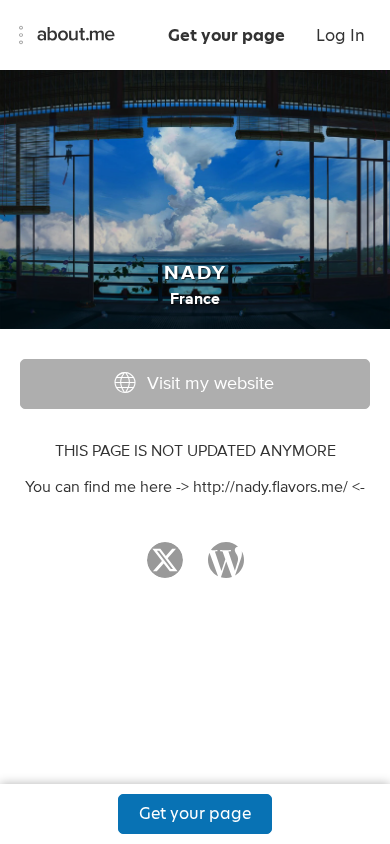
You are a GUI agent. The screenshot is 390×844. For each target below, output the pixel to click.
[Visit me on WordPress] (226, 569)
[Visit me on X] (165, 569)
